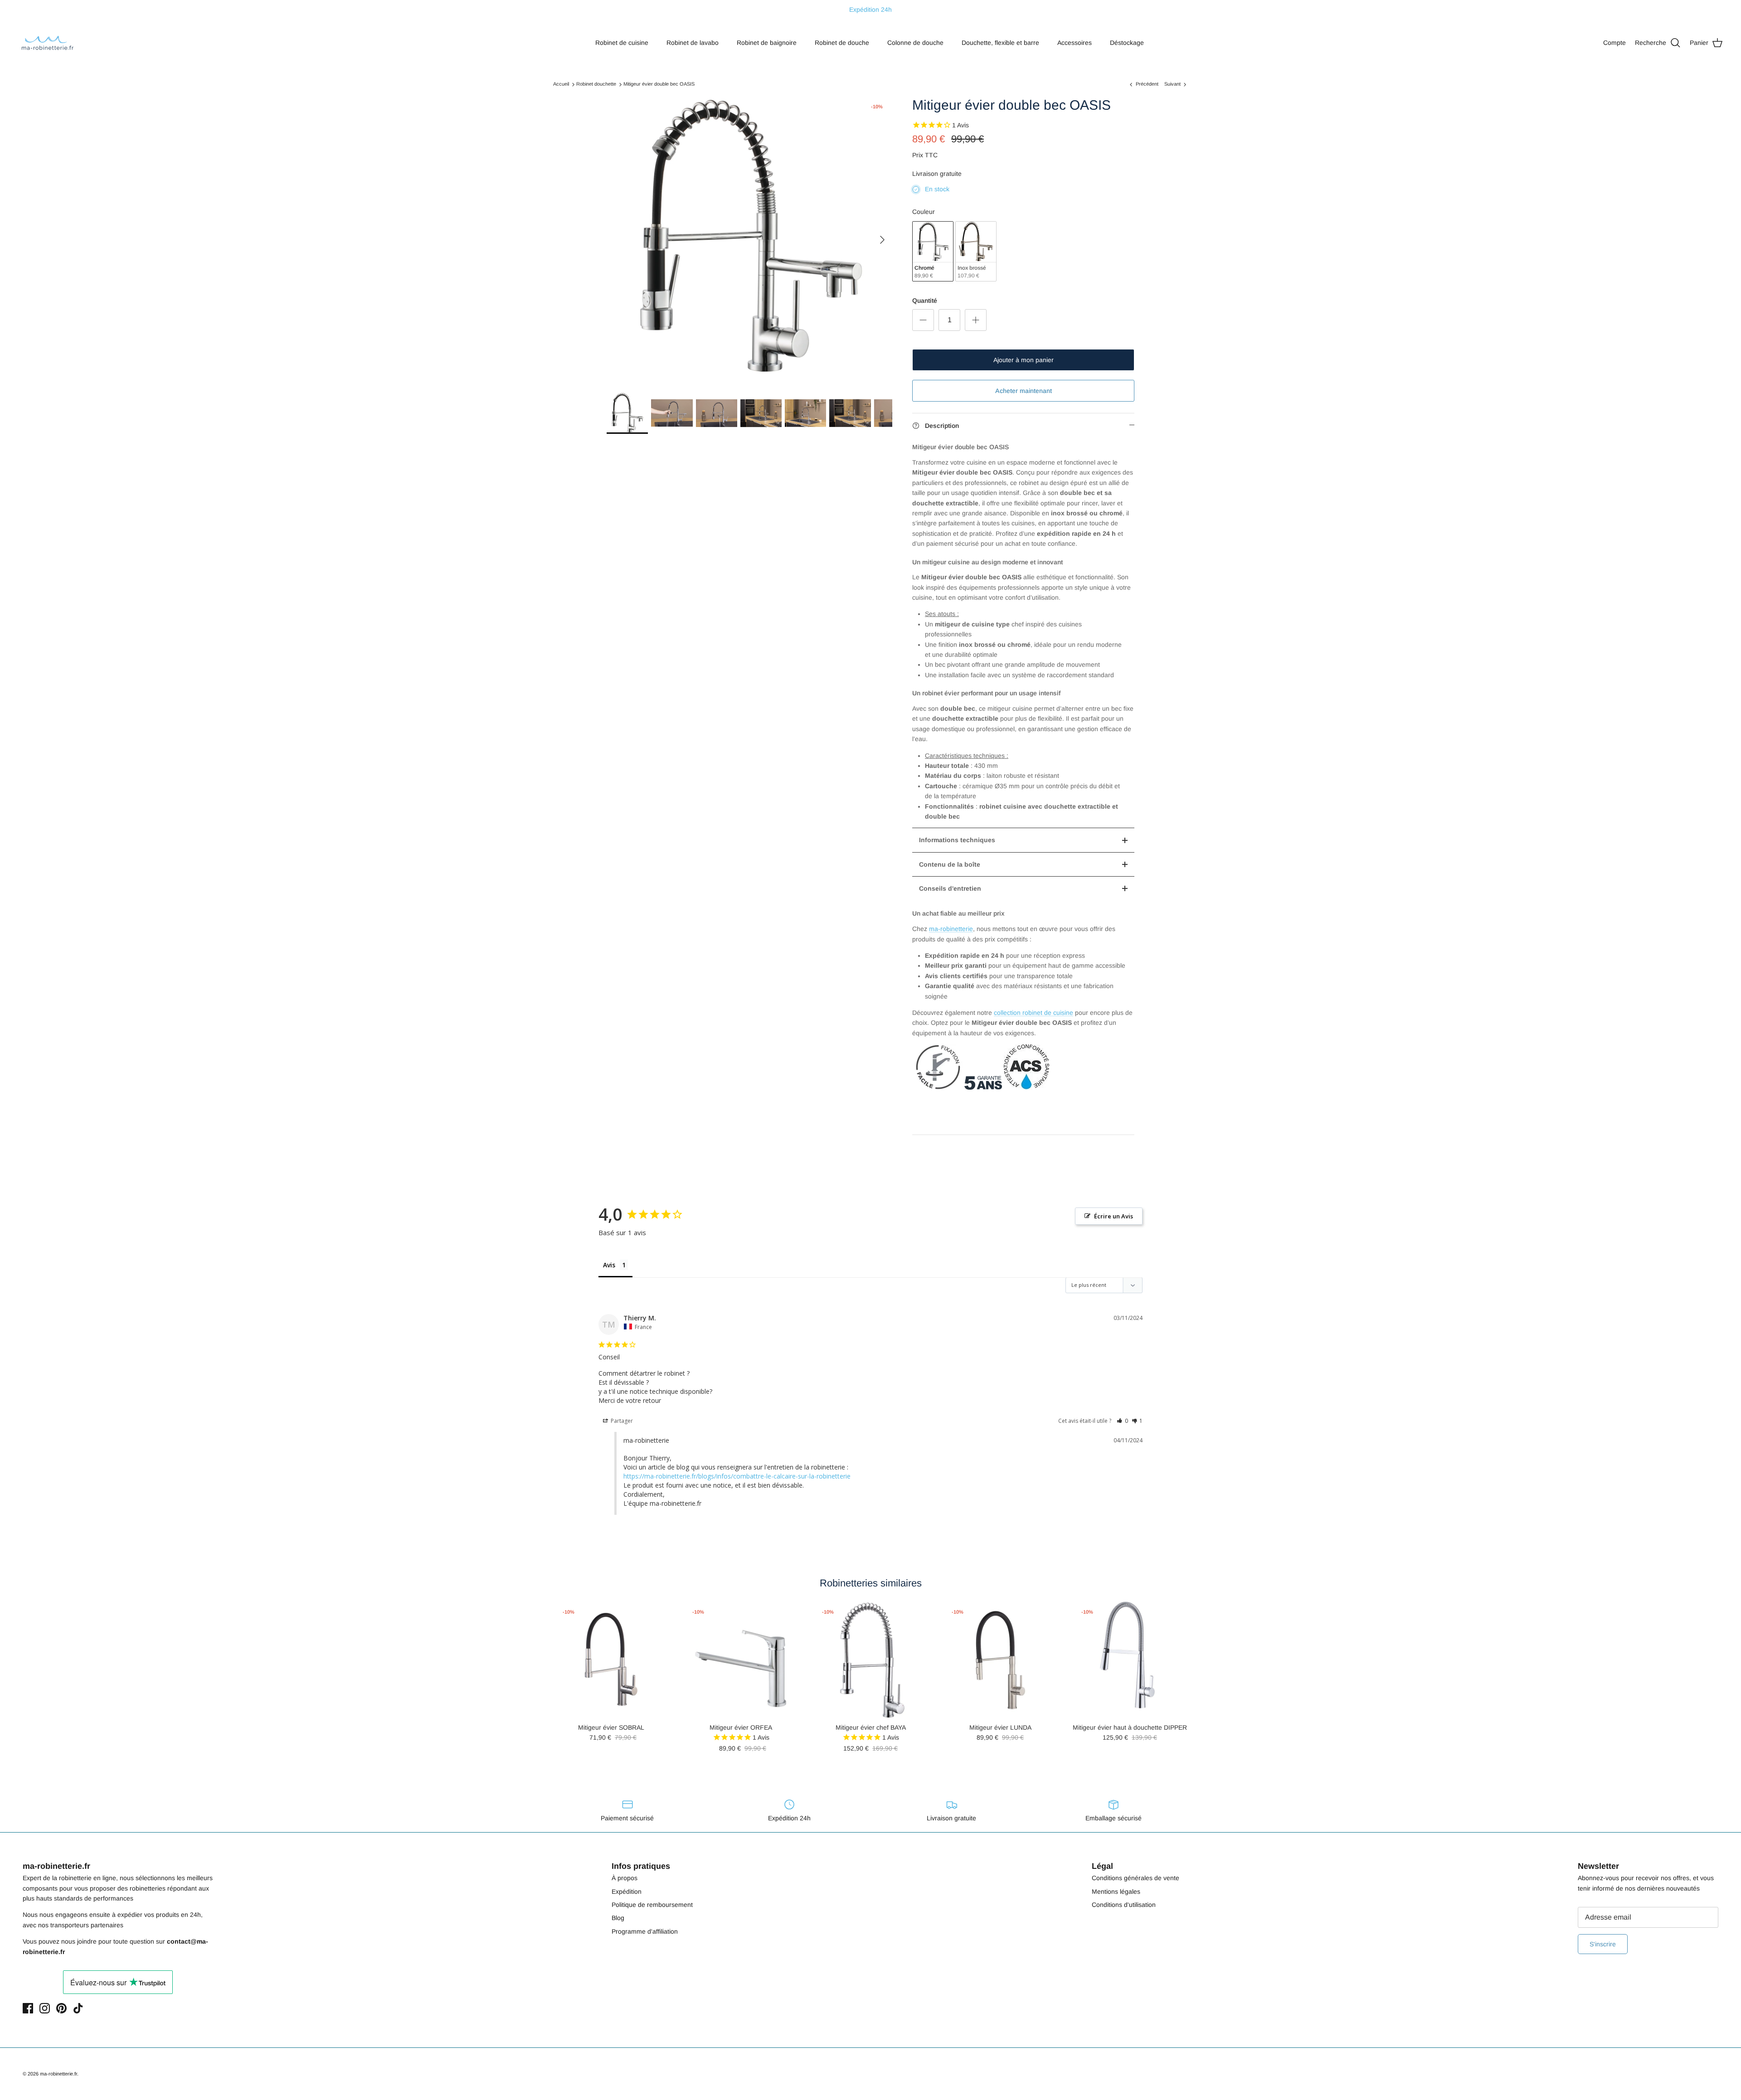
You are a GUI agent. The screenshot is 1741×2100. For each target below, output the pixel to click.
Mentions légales (1116, 1891)
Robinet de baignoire (767, 43)
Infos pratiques (641, 1866)
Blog (618, 1918)
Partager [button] (621, 1421)
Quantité (925, 301)
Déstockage (1127, 43)
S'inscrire (1603, 1944)
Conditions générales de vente (1136, 1878)
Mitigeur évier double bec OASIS (659, 84)
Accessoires (1075, 43)
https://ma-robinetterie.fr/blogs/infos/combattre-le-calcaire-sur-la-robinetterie (737, 1476)
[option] (749, 240)
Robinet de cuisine (622, 43)
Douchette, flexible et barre (1000, 43)
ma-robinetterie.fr (58, 2074)
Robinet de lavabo (693, 43)
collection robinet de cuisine (1033, 1013)
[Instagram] (45, 2008)
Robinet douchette (596, 84)
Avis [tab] (609, 1265)
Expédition (627, 1891)
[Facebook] (28, 2008)
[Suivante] (882, 240)
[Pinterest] (61, 2008)
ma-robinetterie (951, 929)
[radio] (933, 251)
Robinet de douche (842, 43)
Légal (1102, 1866)
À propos (625, 1878)
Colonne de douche (915, 43)
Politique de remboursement (652, 1905)
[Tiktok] (78, 2008)
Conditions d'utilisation (1124, 1905)
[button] (1122, 1421)
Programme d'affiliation (645, 1931)
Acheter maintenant (1024, 391)
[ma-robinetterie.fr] (48, 43)
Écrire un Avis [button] (1114, 1216)
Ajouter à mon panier (1024, 360)
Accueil (561, 84)
